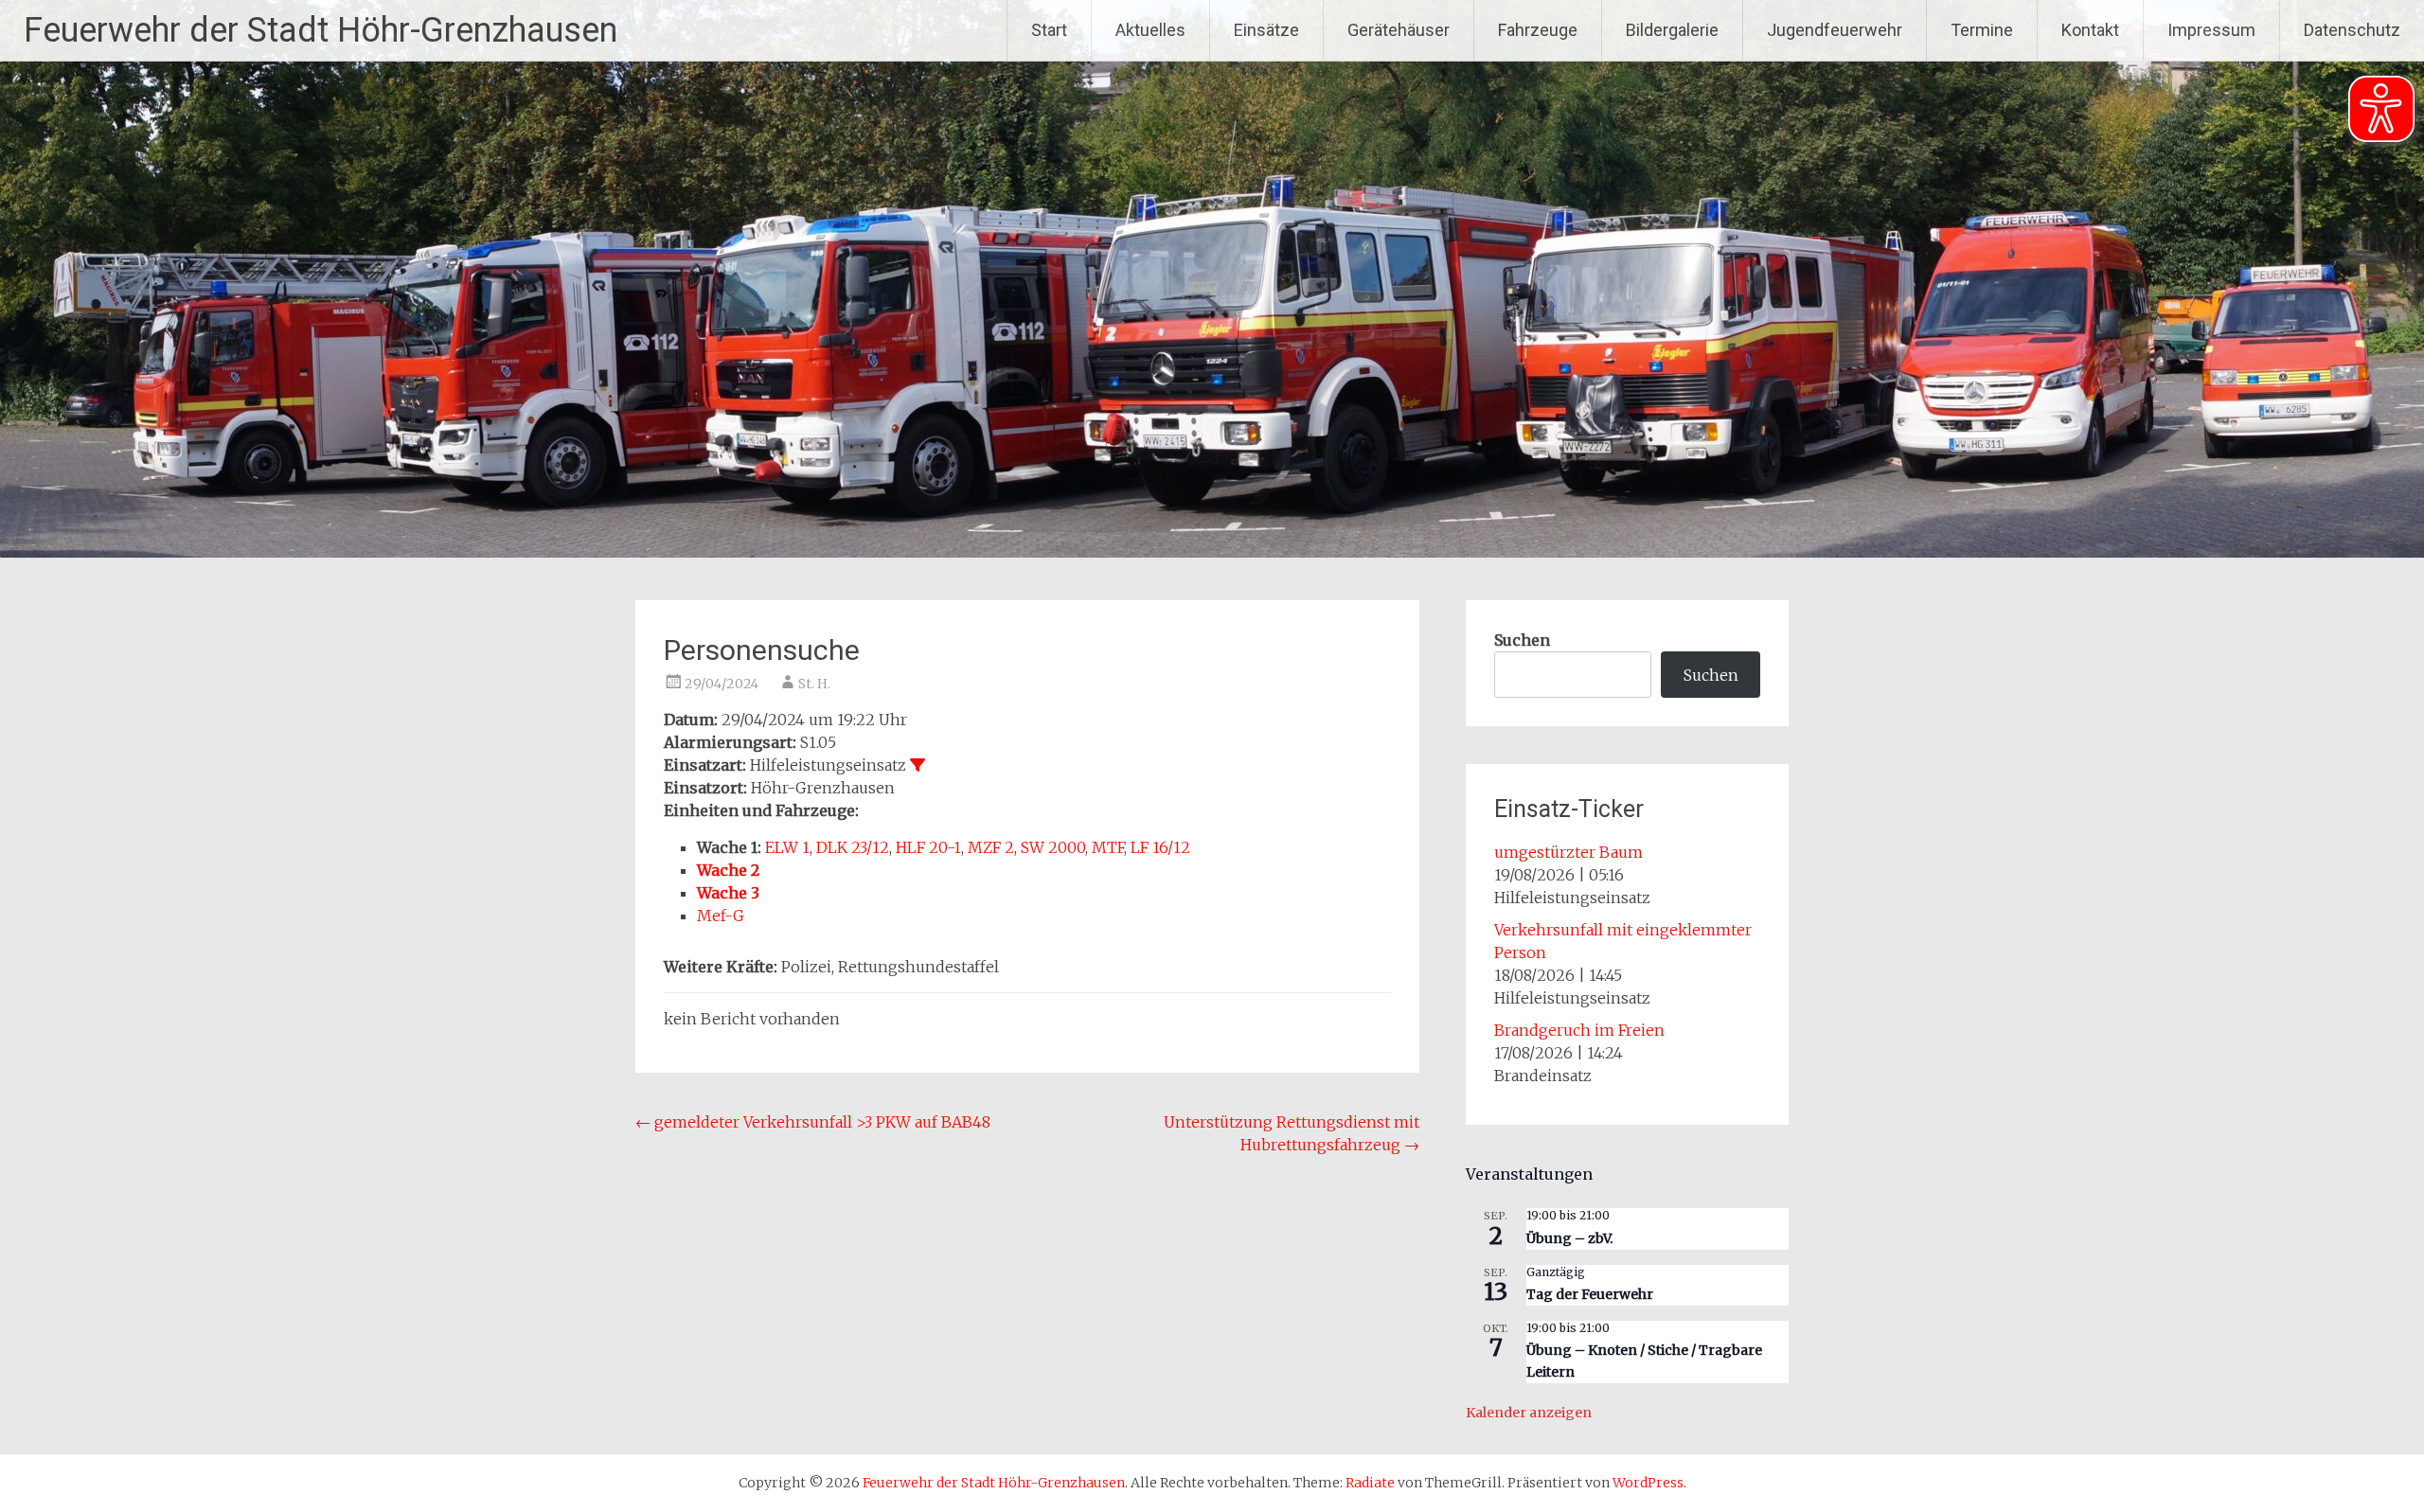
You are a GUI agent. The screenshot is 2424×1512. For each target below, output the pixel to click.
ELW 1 (787, 847)
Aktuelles (1150, 30)
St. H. (814, 684)
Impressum (2211, 30)
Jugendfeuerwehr (1835, 30)
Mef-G (721, 916)
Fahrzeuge (1538, 30)
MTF (1108, 847)
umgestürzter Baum (1568, 852)
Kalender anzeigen (1529, 1413)
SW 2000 (1053, 847)
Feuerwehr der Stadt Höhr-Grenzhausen (321, 30)
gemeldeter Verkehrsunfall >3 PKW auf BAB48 (813, 1122)
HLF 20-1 (928, 847)
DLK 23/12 (853, 847)
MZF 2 (991, 847)
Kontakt (2090, 30)
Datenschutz (2352, 30)
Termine (1982, 30)
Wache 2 (728, 870)
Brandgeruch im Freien (1579, 1030)
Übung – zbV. (1569, 1238)
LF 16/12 (1160, 847)
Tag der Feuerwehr (1590, 1294)
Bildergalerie (1672, 30)
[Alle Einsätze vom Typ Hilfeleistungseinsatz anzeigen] (918, 765)
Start (1049, 30)
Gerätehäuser (1399, 30)
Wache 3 (728, 893)
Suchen (1522, 640)
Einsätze (1266, 30)
